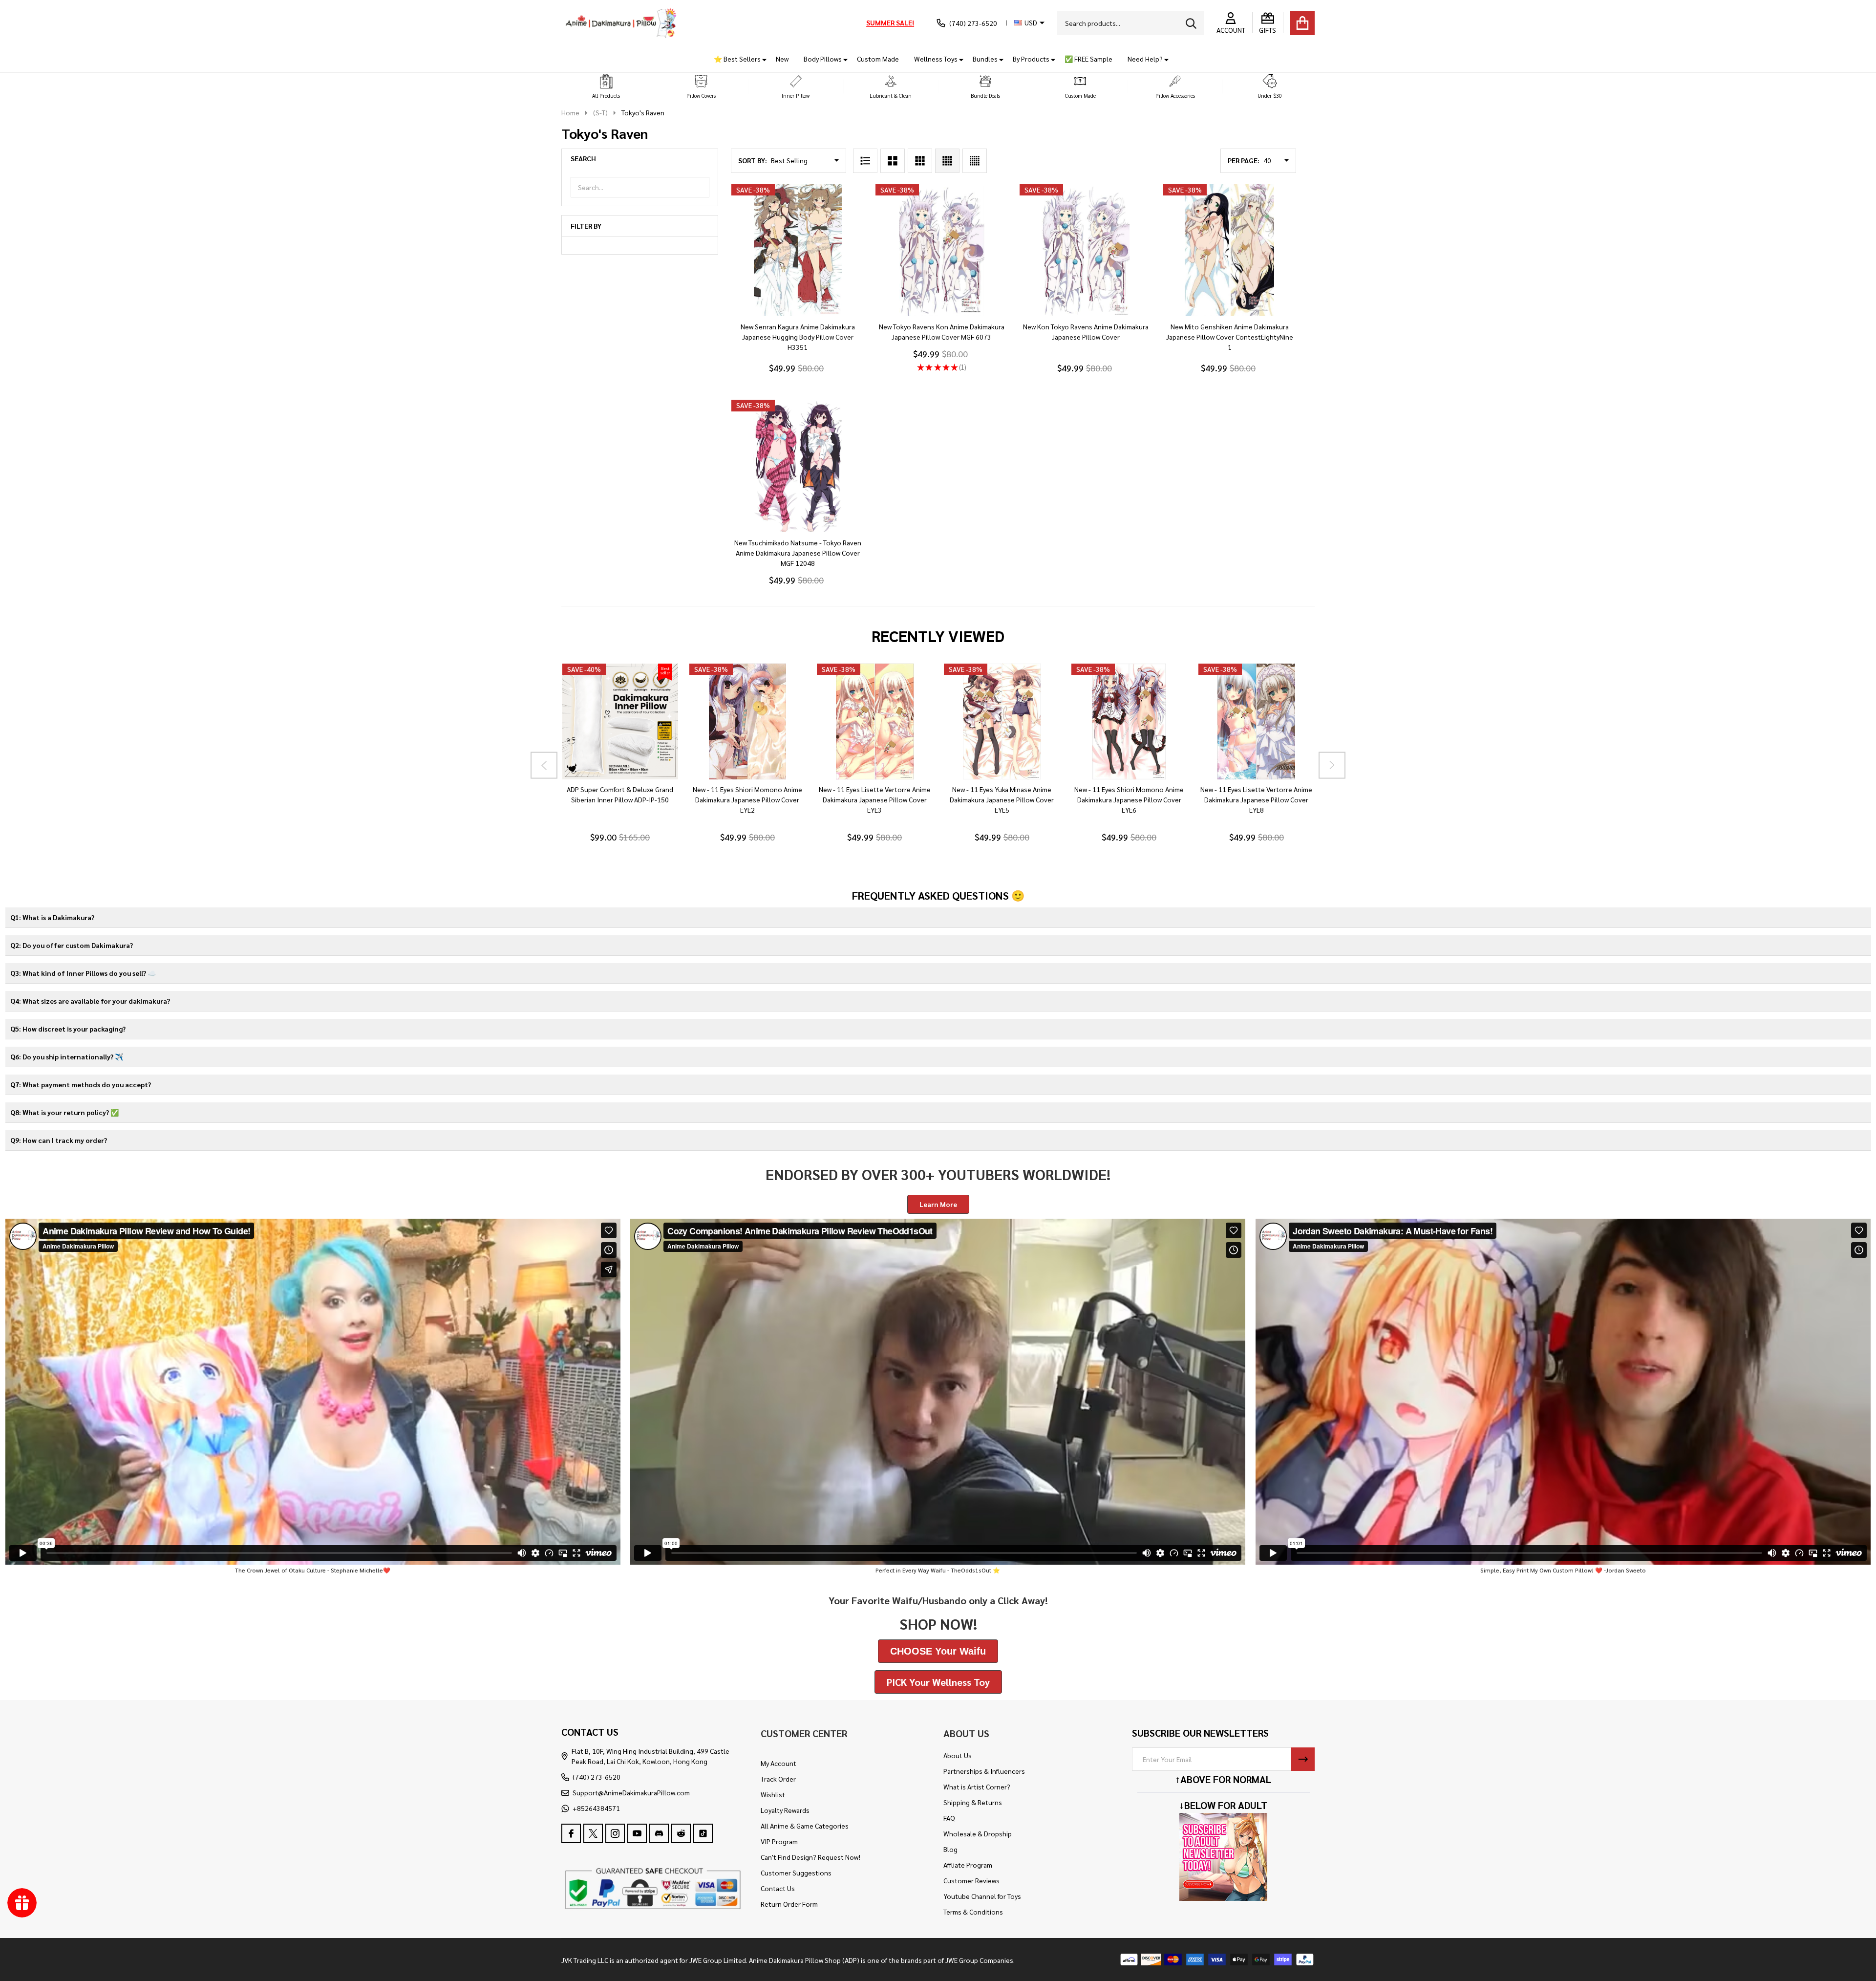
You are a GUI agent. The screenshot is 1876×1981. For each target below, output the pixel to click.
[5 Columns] (975, 161)
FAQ (949, 1818)
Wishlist (773, 1794)
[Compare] (631, 789)
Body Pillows (823, 59)
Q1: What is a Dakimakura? (52, 917)
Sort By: (753, 160)
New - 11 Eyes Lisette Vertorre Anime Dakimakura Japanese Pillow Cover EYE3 (874, 799)
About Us (958, 1755)
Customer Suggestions (796, 1873)
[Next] (1332, 765)
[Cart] (1302, 23)
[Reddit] (681, 1833)
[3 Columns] (920, 161)
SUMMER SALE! (890, 22)
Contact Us (778, 1888)
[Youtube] (637, 1833)
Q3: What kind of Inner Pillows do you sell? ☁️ (83, 973)
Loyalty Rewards (785, 1810)
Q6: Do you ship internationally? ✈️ (67, 1056)
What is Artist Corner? (977, 1787)
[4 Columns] (947, 161)
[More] (761, 59)
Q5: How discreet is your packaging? (68, 1029)
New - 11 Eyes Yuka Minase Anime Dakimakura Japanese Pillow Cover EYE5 (1002, 799)
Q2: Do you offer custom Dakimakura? (72, 945)
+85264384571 (596, 1808)
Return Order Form (789, 1904)
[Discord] (659, 1833)
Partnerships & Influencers (984, 1771)
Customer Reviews (971, 1880)
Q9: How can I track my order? (59, 1140)
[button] (606, 87)
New (782, 59)
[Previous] (544, 765)
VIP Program (779, 1841)
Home (570, 112)
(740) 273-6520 (597, 1777)
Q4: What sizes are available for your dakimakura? (90, 1001)
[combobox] (1130, 23)
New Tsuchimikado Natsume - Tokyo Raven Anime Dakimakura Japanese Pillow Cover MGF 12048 (798, 553)
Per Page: (1244, 160)
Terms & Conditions (973, 1912)
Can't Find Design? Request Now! (810, 1857)
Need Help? (1145, 59)
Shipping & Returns (973, 1802)
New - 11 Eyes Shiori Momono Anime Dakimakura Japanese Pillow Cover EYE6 (1129, 799)
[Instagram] (615, 1833)
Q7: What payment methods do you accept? (81, 1084)
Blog (950, 1849)
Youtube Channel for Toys (982, 1896)
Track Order (778, 1779)
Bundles (985, 59)
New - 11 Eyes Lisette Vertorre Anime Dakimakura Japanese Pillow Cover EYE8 (1256, 799)
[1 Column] (865, 161)
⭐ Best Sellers (737, 59)
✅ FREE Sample (1088, 59)
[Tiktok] (703, 1833)
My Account (778, 1763)
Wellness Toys (936, 59)
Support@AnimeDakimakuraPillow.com (631, 1792)
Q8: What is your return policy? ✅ (64, 1112)
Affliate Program (968, 1865)
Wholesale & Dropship (978, 1833)
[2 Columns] (893, 161)
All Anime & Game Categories (805, 1826)
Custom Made (878, 59)
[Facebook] (571, 1833)
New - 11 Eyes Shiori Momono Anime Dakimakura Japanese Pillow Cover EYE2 (747, 799)
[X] (593, 1833)
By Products (1031, 59)
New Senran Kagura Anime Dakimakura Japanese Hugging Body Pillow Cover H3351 (798, 337)
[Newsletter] (1303, 1759)
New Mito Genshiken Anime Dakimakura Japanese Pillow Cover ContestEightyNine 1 (1230, 337)
